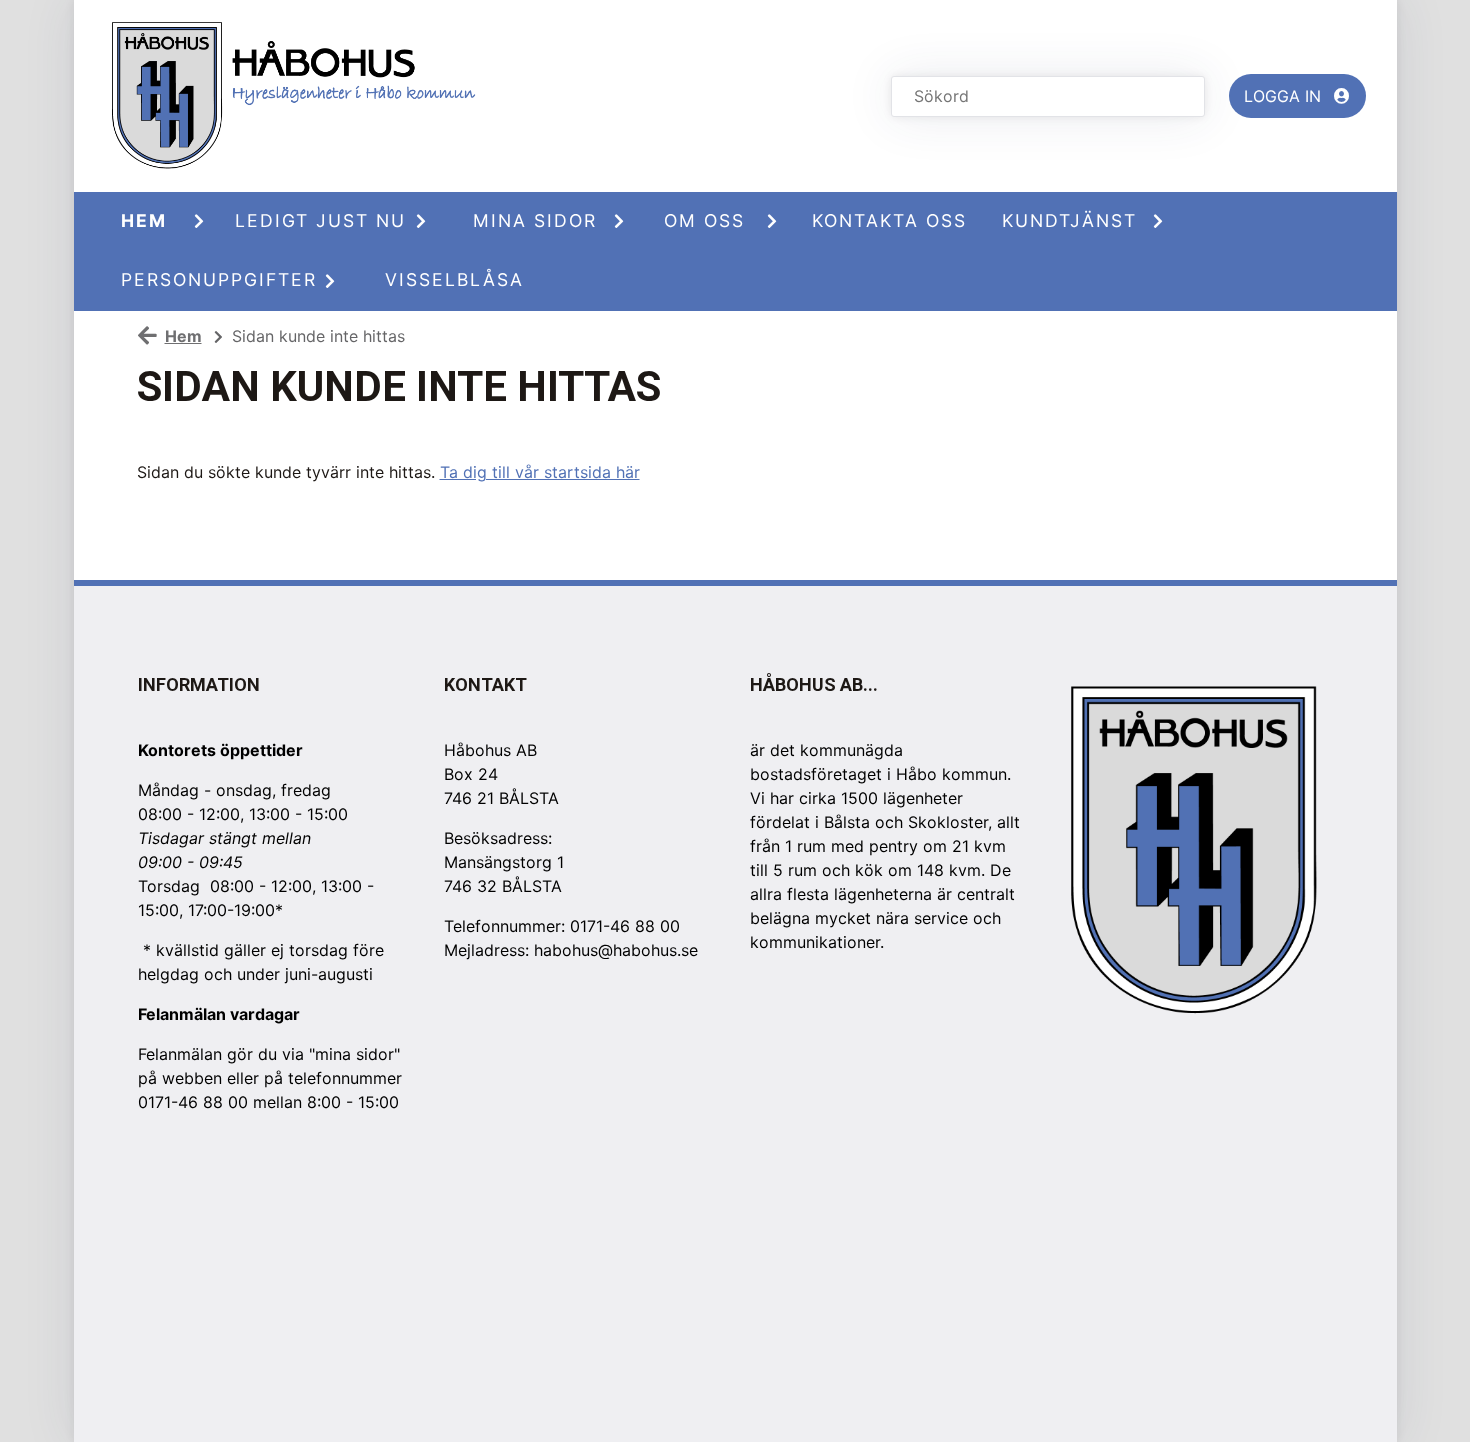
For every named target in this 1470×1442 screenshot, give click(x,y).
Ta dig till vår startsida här (540, 472)
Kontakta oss (889, 220)
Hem (144, 220)
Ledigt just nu (315, 220)
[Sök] (1184, 96)
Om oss (704, 220)
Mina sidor (535, 220)
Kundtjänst (1069, 220)
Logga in (1285, 96)
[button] (207, 221)
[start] (311, 96)
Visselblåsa (454, 279)
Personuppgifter (211, 279)
